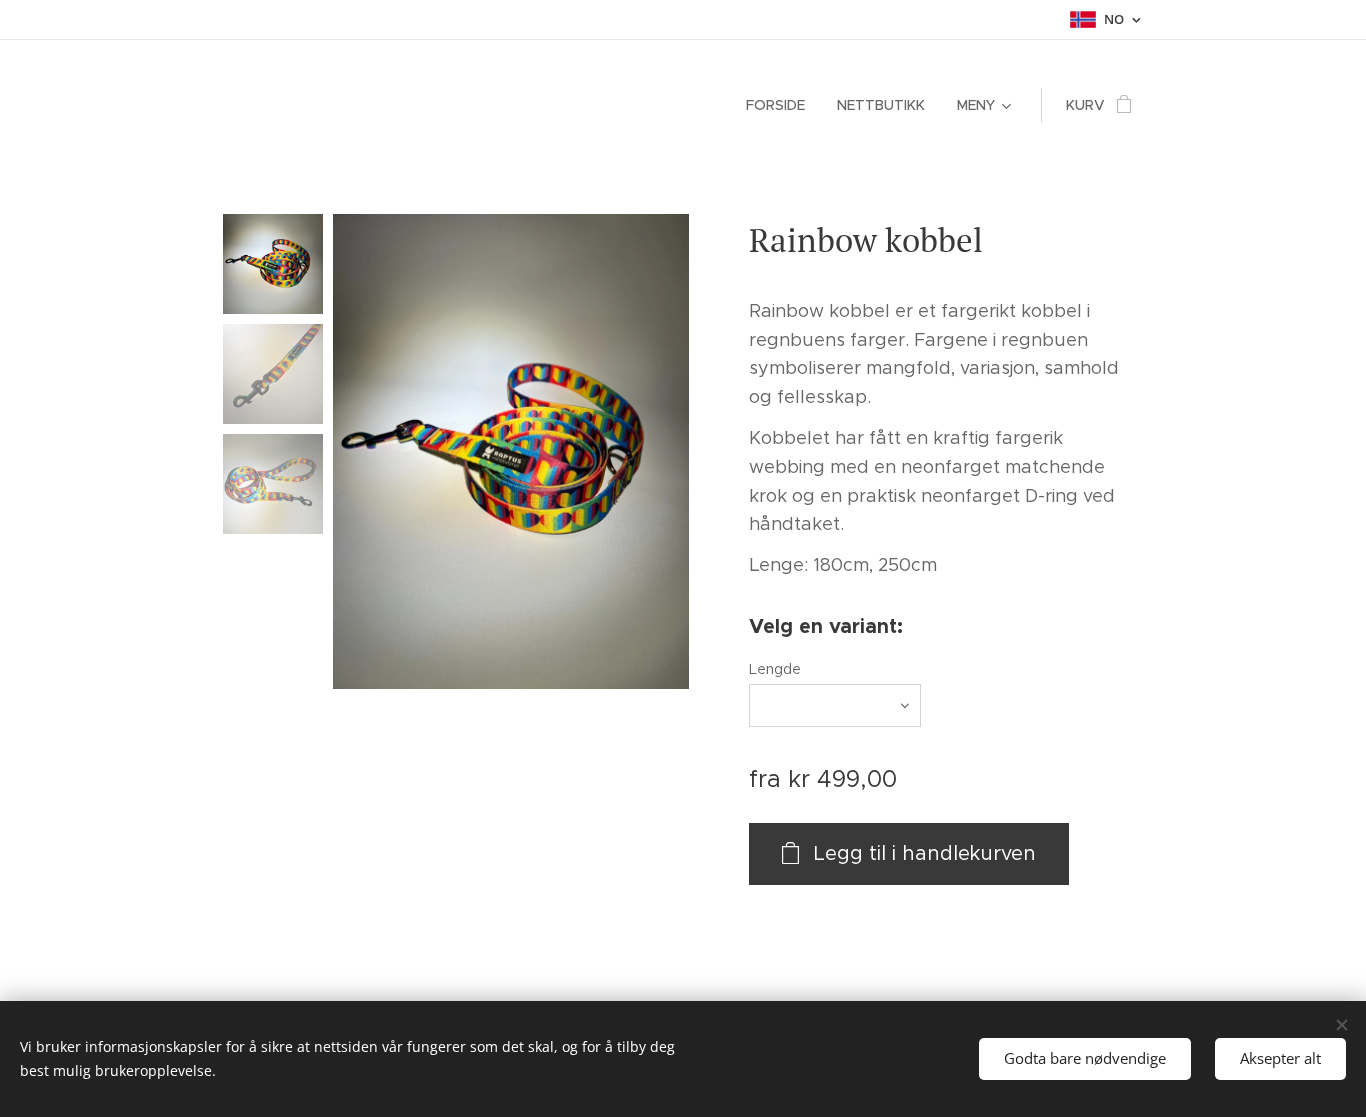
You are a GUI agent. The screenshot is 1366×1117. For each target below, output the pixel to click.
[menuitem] (781, 105)
